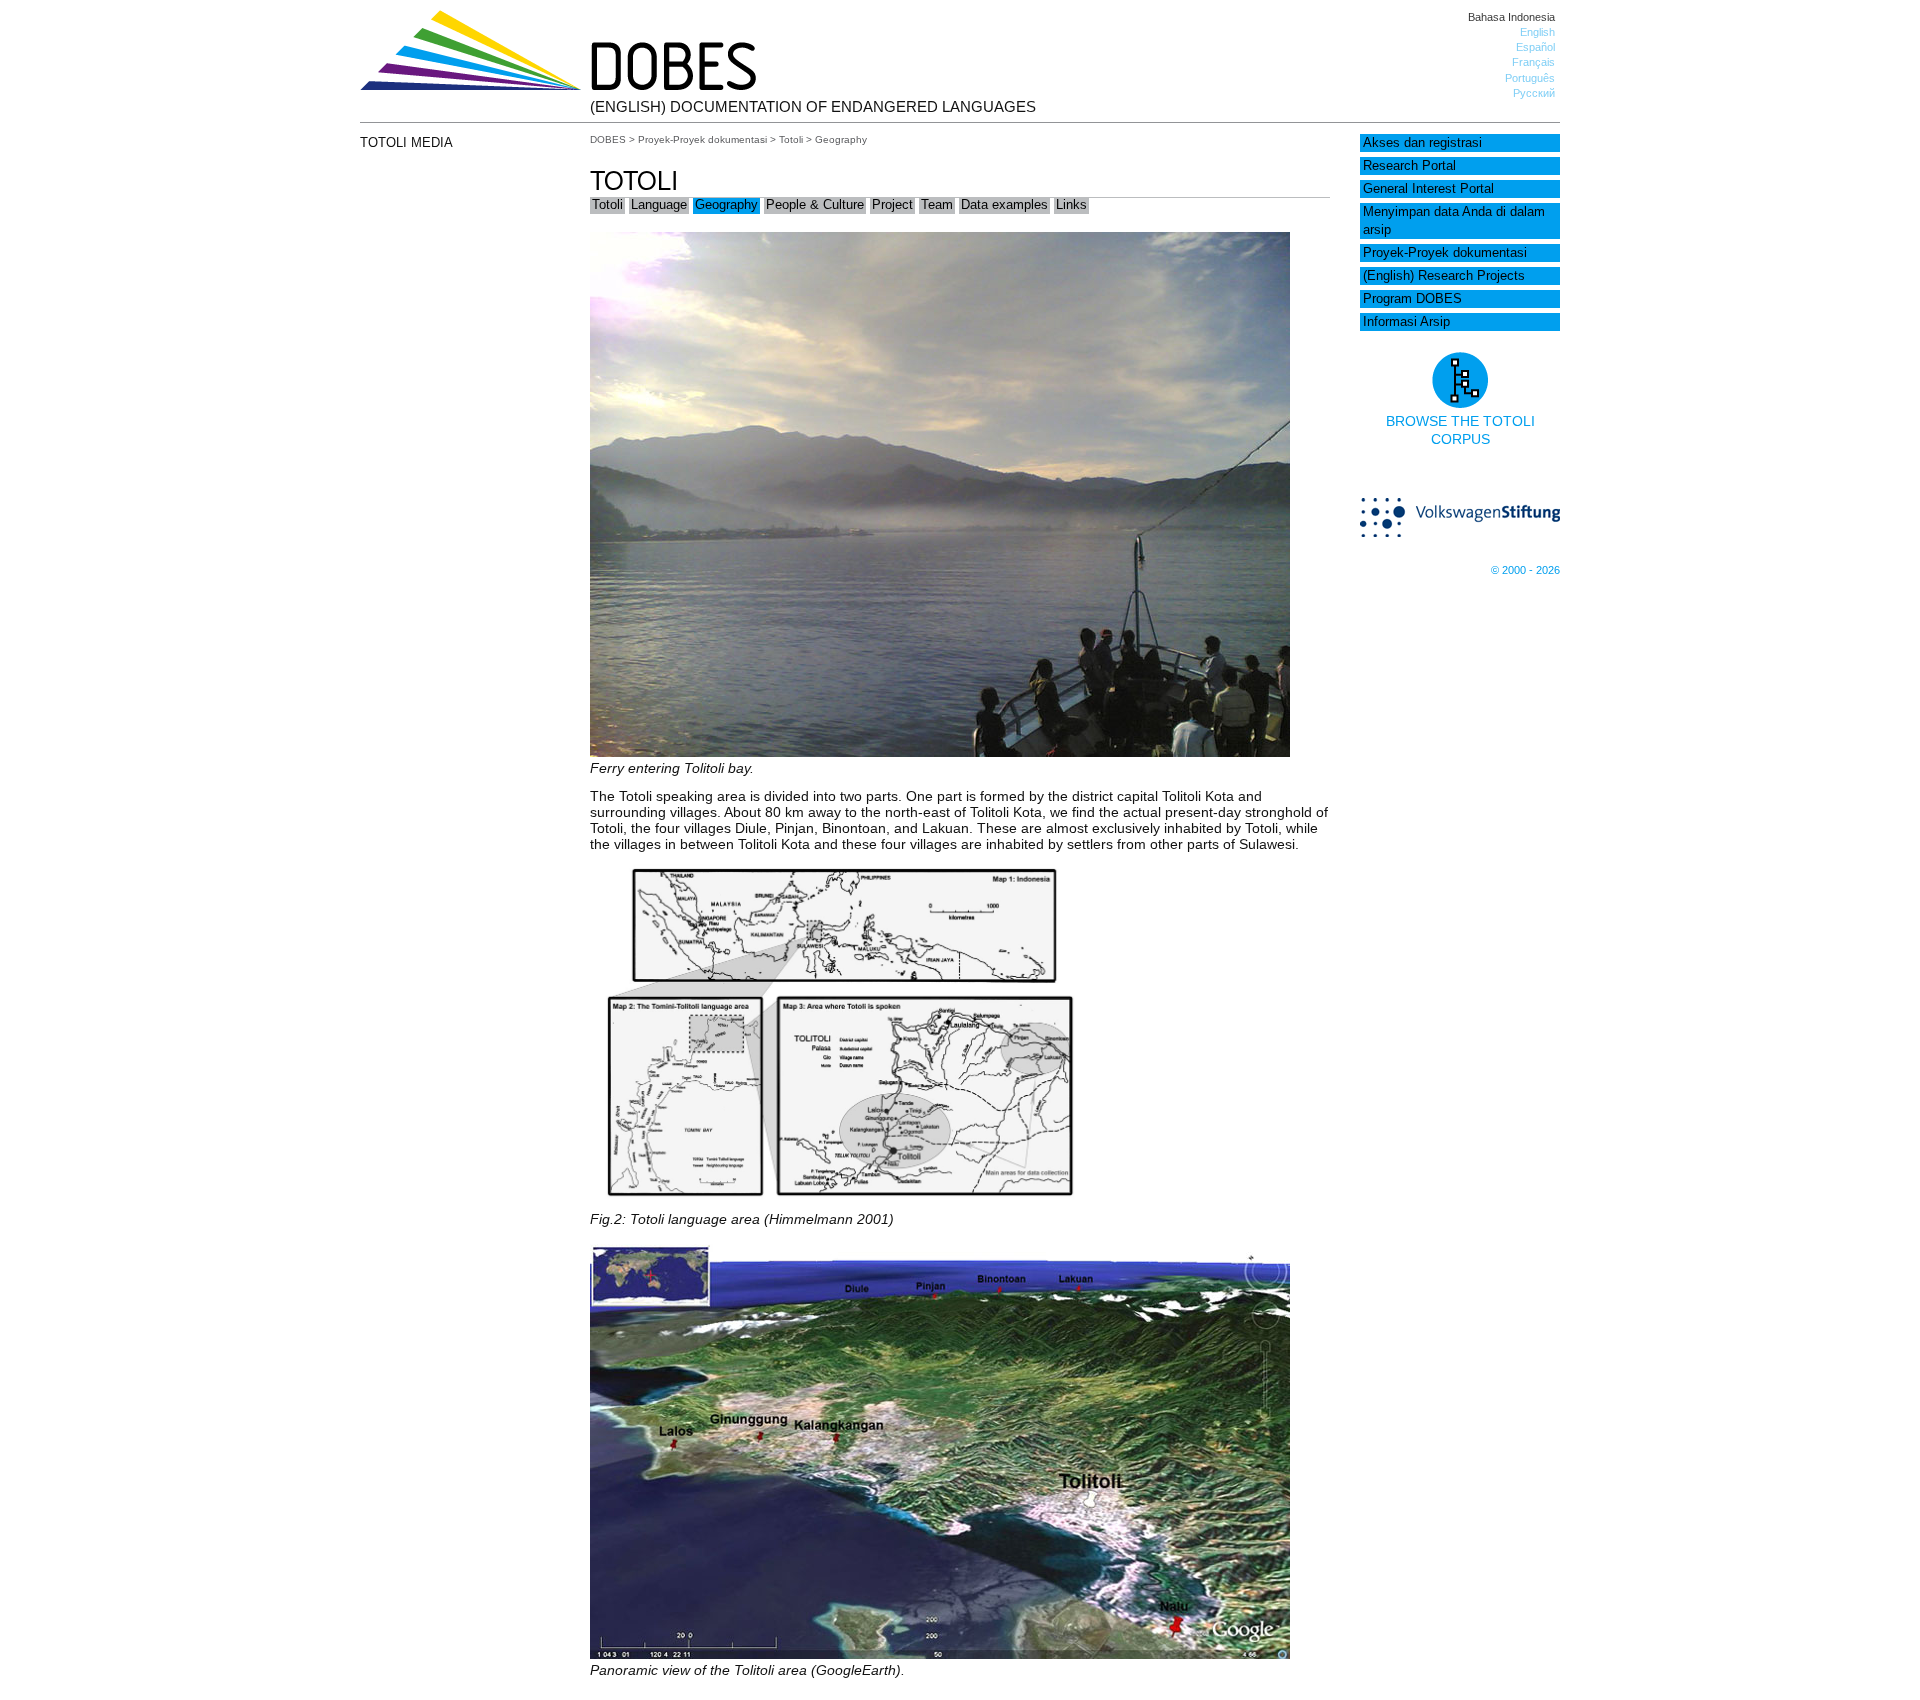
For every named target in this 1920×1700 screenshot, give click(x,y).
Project (892, 205)
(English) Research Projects (1444, 276)
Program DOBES (1412, 299)
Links (1071, 205)
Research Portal (1409, 166)
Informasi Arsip (1406, 322)
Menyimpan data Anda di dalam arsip (1454, 221)
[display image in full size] (838, 1203)
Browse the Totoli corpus (1460, 430)
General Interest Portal (1428, 189)
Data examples (1004, 205)
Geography (726, 205)
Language (659, 205)
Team (937, 205)
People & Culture (815, 205)
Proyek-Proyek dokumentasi (1445, 253)
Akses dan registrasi (1422, 143)
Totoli (791, 139)
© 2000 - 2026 (1525, 570)
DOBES (608, 139)
